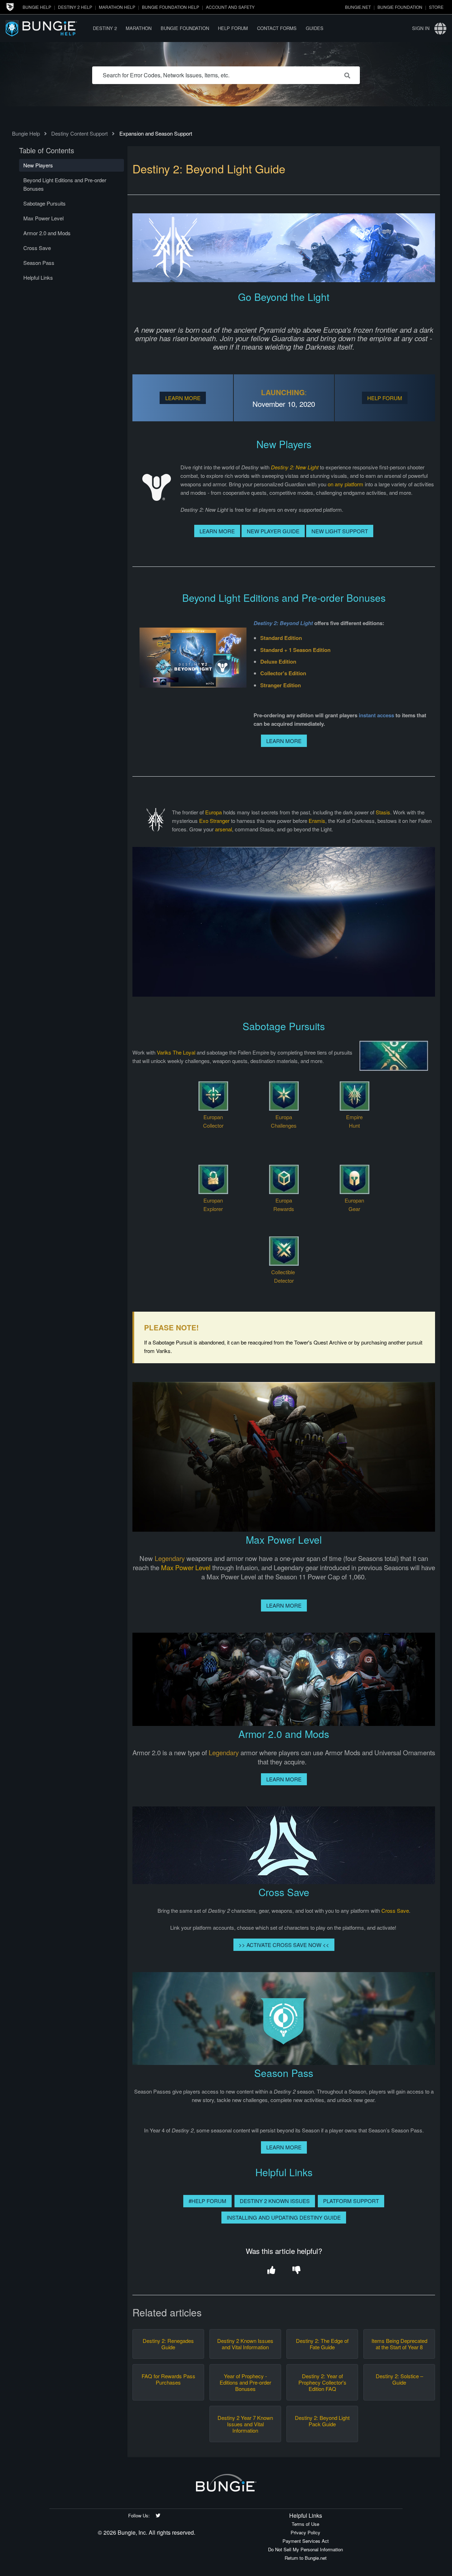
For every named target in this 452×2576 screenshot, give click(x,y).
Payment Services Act (306, 2541)
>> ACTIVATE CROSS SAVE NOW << (284, 1945)
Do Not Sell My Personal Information (305, 2549)
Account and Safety (230, 7)
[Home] (47, 28)
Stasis (383, 812)
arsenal (224, 829)
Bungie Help (37, 7)
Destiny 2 (105, 28)
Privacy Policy (305, 2532)
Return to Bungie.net (306, 2558)
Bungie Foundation (400, 7)
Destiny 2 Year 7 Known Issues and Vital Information (245, 2424)
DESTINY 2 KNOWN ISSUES (275, 2201)
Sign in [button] (421, 28)
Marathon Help (117, 7)
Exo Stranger (214, 821)
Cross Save (395, 1910)
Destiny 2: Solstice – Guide (399, 2379)
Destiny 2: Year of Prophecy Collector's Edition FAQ (322, 2382)
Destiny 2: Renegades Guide (168, 2344)
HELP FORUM (385, 398)
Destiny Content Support (79, 133)
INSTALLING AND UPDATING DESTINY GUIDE (284, 2217)
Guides (315, 28)
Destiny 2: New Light (295, 467)
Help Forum (233, 28)
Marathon (139, 28)
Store (436, 7)
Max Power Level (186, 1567)
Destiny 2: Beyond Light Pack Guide (322, 2421)
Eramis (317, 821)
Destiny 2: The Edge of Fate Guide (322, 2344)
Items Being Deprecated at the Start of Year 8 (399, 2344)
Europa (213, 812)
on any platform (346, 484)
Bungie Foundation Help (171, 7)
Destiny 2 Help (75, 7)
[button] (271, 2271)
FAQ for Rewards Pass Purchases (168, 2379)
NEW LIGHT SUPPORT (340, 531)
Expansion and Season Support (156, 133)
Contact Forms (277, 28)
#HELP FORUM (207, 2201)
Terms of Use (305, 2524)
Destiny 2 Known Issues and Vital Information (245, 2344)
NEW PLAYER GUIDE (273, 531)
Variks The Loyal (176, 1052)
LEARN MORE (183, 398)
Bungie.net (358, 7)
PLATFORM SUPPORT (351, 2201)
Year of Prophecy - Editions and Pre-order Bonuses (245, 2382)
